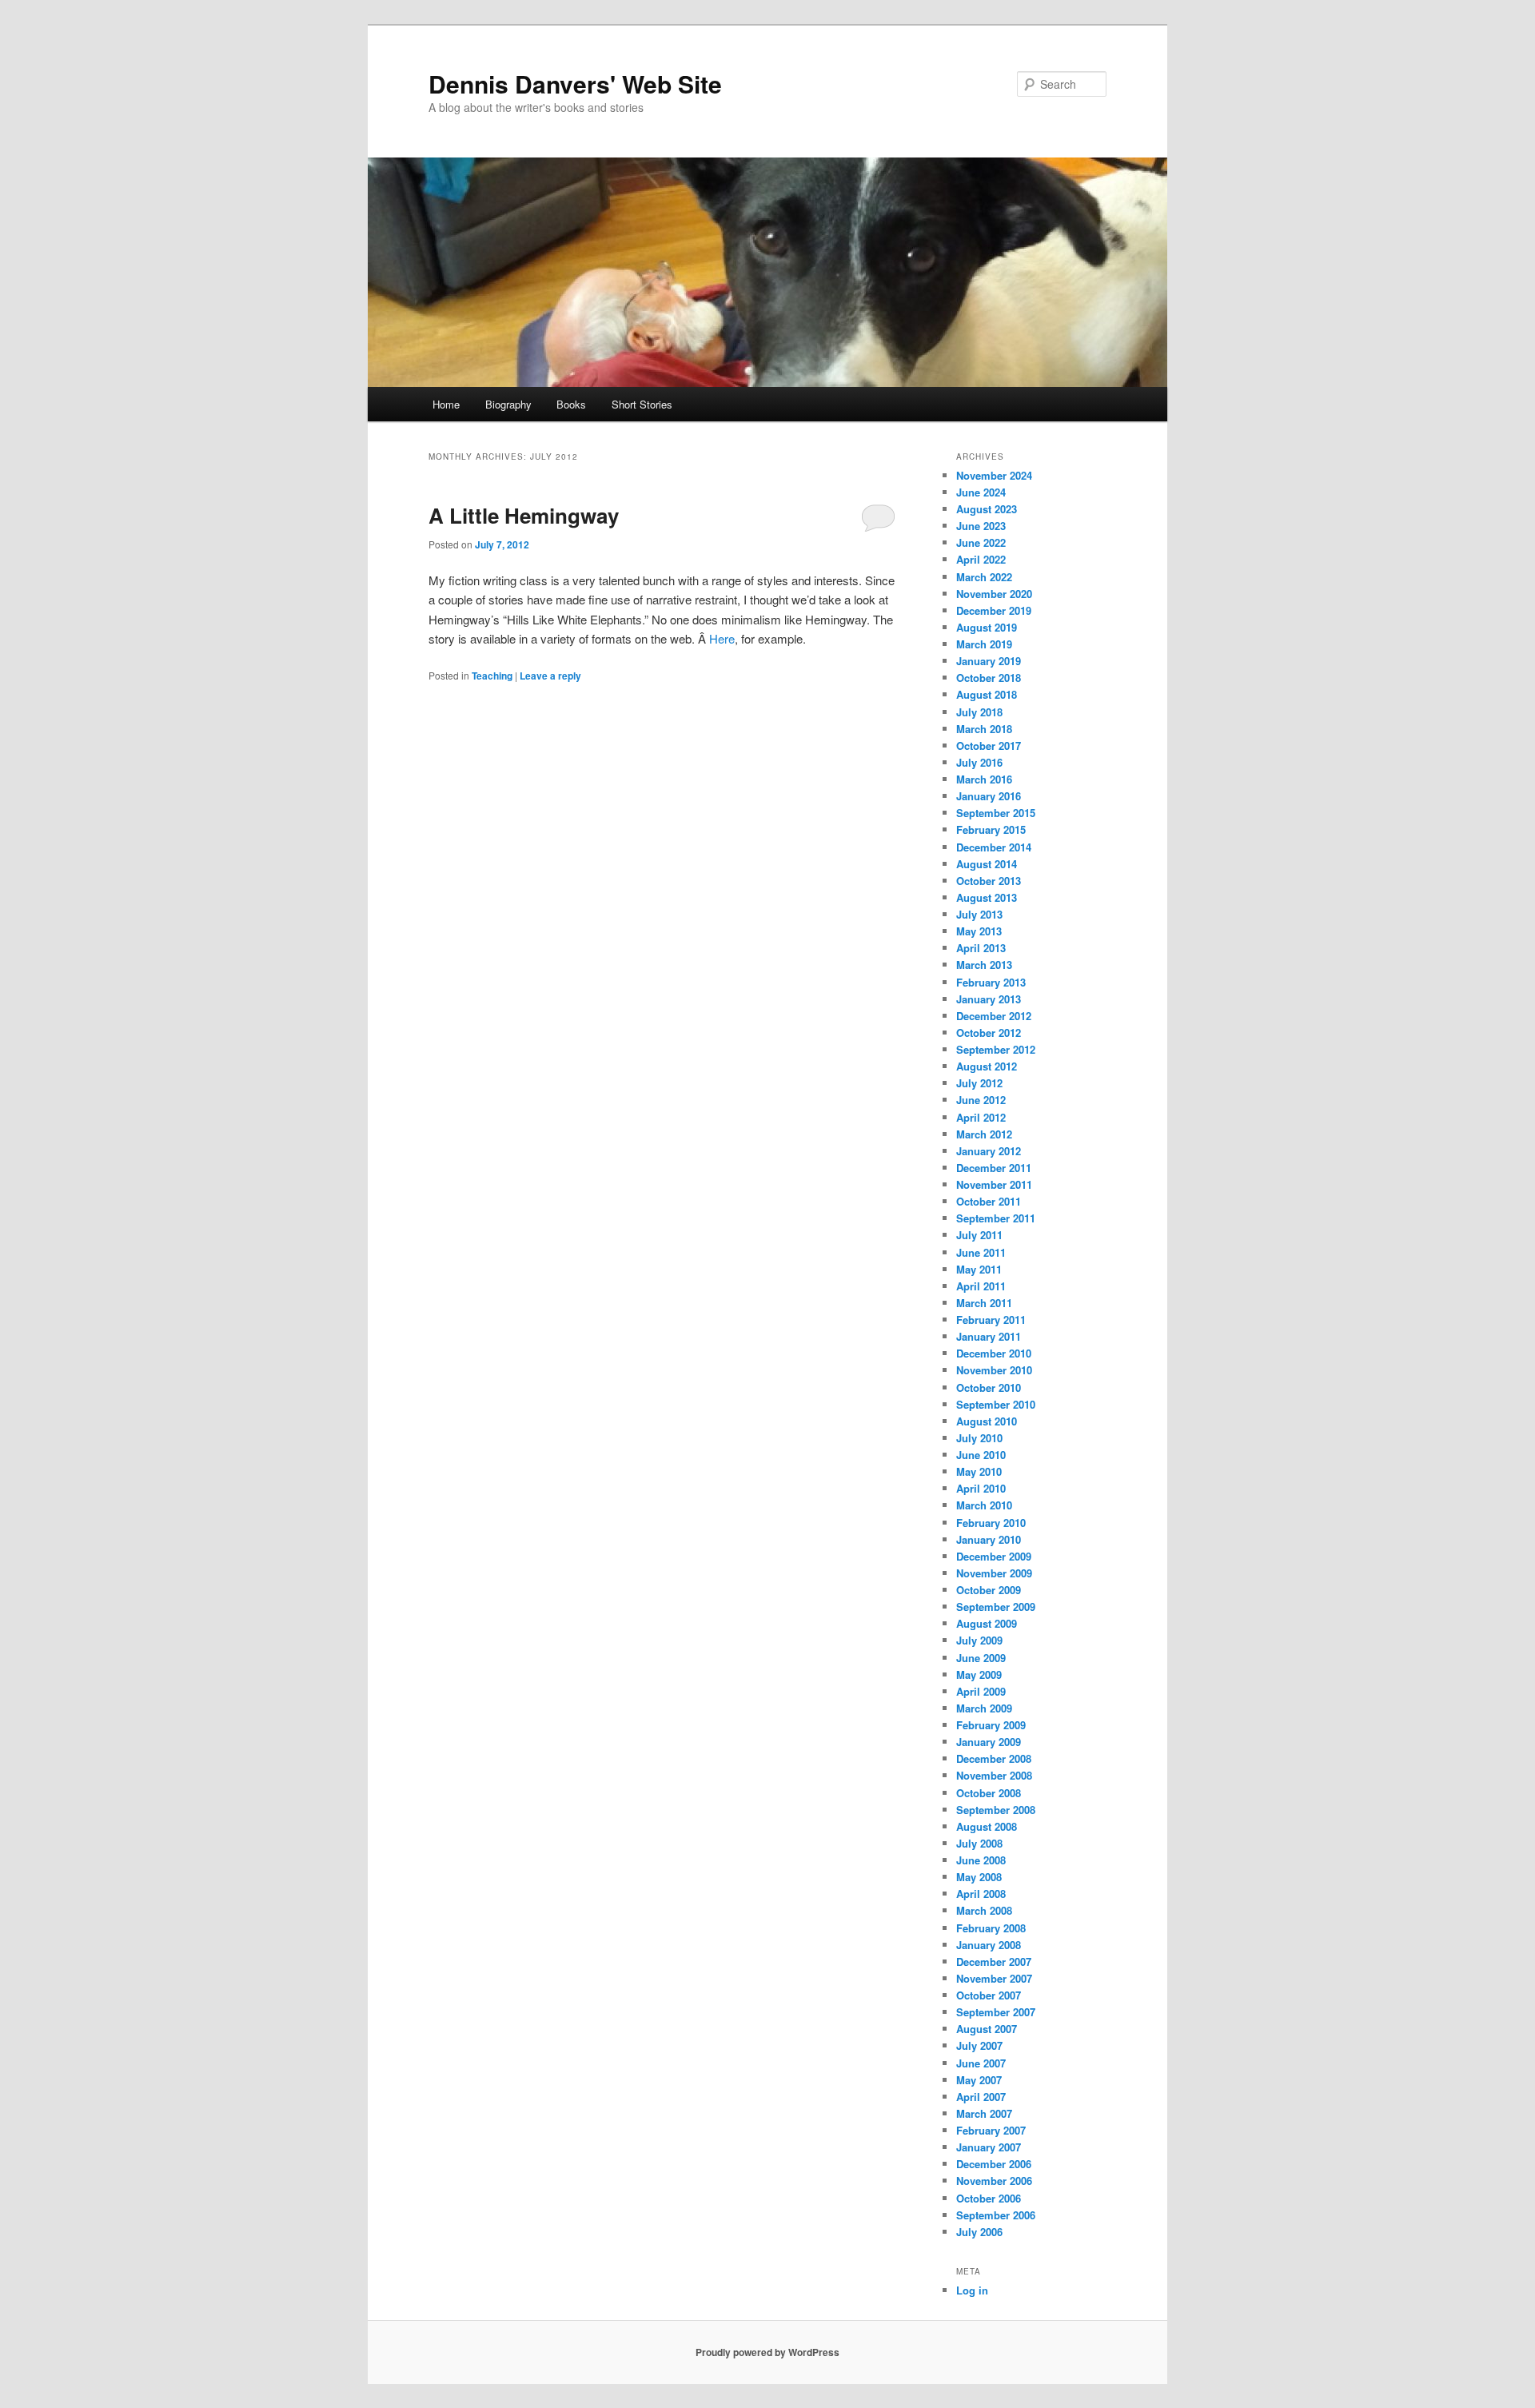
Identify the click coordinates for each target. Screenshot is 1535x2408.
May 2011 (979, 1269)
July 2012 (979, 1083)
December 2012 (994, 1016)
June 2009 (981, 1658)
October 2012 (989, 1033)
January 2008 (989, 1945)
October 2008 (989, 1793)
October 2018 (989, 678)
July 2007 (979, 2045)
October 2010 (989, 1387)
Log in (972, 2290)
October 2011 (989, 1201)
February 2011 (991, 1320)
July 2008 (979, 1843)
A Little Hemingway (524, 515)
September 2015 (996, 813)
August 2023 (987, 509)
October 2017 (989, 746)
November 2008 (994, 1775)
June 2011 (981, 1252)
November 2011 (994, 1184)
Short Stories (642, 404)
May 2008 (979, 1877)
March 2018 (984, 729)
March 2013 (984, 965)
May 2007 (979, 2080)
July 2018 (979, 712)
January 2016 (989, 796)
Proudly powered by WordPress (767, 2352)
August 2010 (987, 1421)
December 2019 (994, 610)
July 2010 (979, 1438)
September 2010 (996, 1404)
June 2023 (981, 526)
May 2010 (979, 1471)
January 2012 (989, 1151)
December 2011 (994, 1168)
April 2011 (981, 1286)
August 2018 (987, 694)
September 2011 (996, 1218)
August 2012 (987, 1066)
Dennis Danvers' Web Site (575, 84)
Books (571, 404)
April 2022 (981, 559)
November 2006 (994, 2181)
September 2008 (996, 1810)
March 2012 (984, 1134)
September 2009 (996, 1607)
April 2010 (981, 1488)
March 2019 (984, 644)
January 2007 (989, 2147)
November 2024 (994, 475)
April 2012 (981, 1117)
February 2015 (991, 829)
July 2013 (979, 914)
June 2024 (981, 492)
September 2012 (996, 1049)
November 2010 (994, 1370)
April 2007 (981, 2097)
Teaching (492, 676)
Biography (508, 404)
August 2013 (987, 897)
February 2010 (991, 1523)
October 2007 (989, 1995)
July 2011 (979, 1235)
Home (446, 404)
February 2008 (991, 1928)
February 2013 (991, 982)
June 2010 (981, 1455)
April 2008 (981, 1894)
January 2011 (989, 1336)
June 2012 (981, 1100)
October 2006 (989, 2198)
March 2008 (984, 1910)
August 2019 (987, 627)
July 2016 (979, 762)
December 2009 (994, 1556)
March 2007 (984, 2113)
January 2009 (989, 1742)
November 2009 (994, 1573)
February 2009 (991, 1725)
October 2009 (989, 1590)
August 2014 (987, 864)
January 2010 (989, 1539)
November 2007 (994, 1978)
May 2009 (979, 1674)
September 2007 (996, 2012)
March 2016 (984, 779)
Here (722, 638)
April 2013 (981, 948)
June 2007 (981, 2063)
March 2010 (984, 1505)
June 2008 (981, 1860)
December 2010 (994, 1353)
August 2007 (987, 2029)
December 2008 (994, 1758)
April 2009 (981, 1691)
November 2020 (994, 594)
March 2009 (984, 1708)
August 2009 (987, 1623)
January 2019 (989, 661)
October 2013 (989, 881)
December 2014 (994, 847)
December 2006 (994, 2164)
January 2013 (989, 999)
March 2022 (984, 577)
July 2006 (979, 2232)
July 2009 (979, 1640)
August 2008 (987, 1826)
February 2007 (991, 2130)
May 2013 (979, 931)
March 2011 (984, 1303)
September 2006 (996, 2215)
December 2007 (994, 1961)
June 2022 (981, 542)
